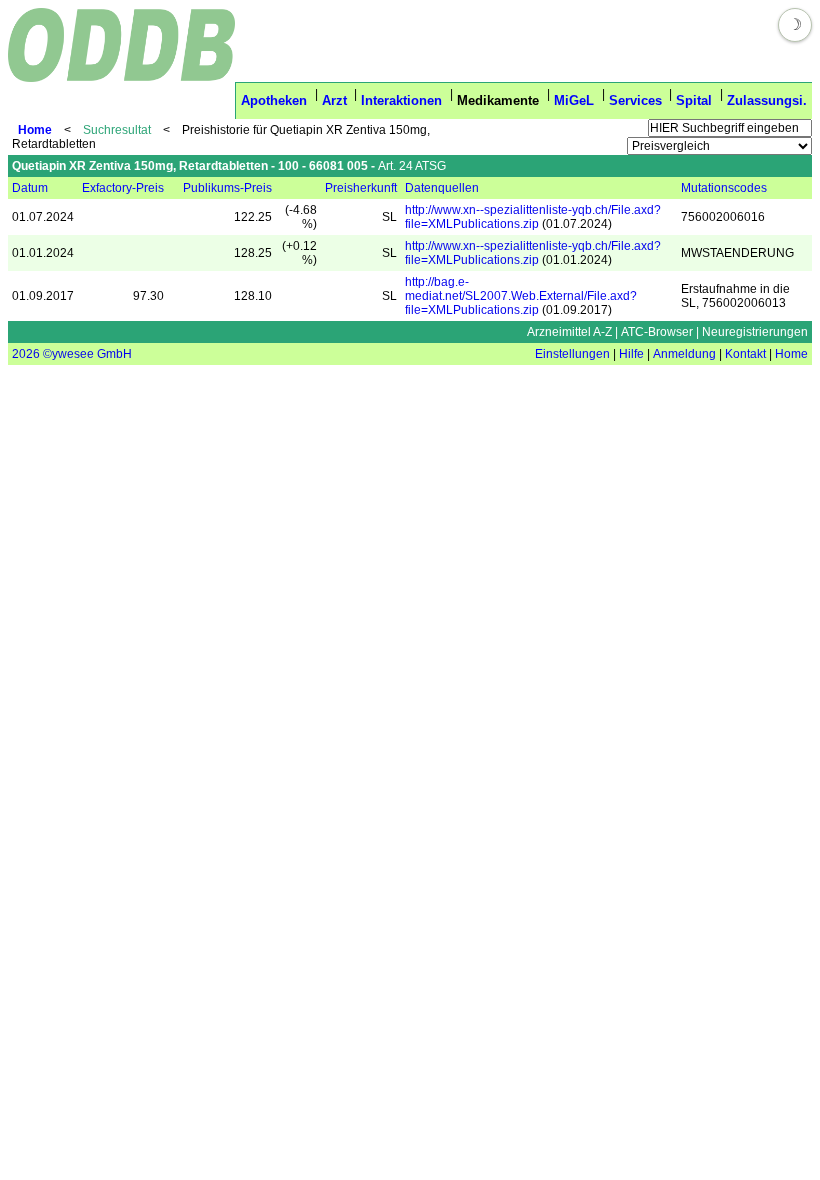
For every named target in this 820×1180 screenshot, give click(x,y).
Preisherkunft (361, 188)
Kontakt (745, 354)
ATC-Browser (657, 332)
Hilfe (631, 354)
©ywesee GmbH (86, 354)
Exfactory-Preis (123, 188)
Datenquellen (442, 188)
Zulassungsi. (767, 100)
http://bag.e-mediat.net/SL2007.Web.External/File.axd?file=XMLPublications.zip (521, 296)
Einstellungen (572, 354)
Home (35, 130)
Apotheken (274, 100)
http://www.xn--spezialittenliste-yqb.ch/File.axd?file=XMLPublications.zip (533, 217)
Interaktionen (401, 100)
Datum (30, 188)
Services (635, 100)
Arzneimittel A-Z (569, 332)
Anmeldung (684, 354)
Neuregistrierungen (755, 332)
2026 (26, 354)
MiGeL (574, 100)
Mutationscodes (724, 188)
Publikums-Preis (227, 188)
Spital (694, 100)
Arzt (334, 100)
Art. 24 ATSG (412, 166)
